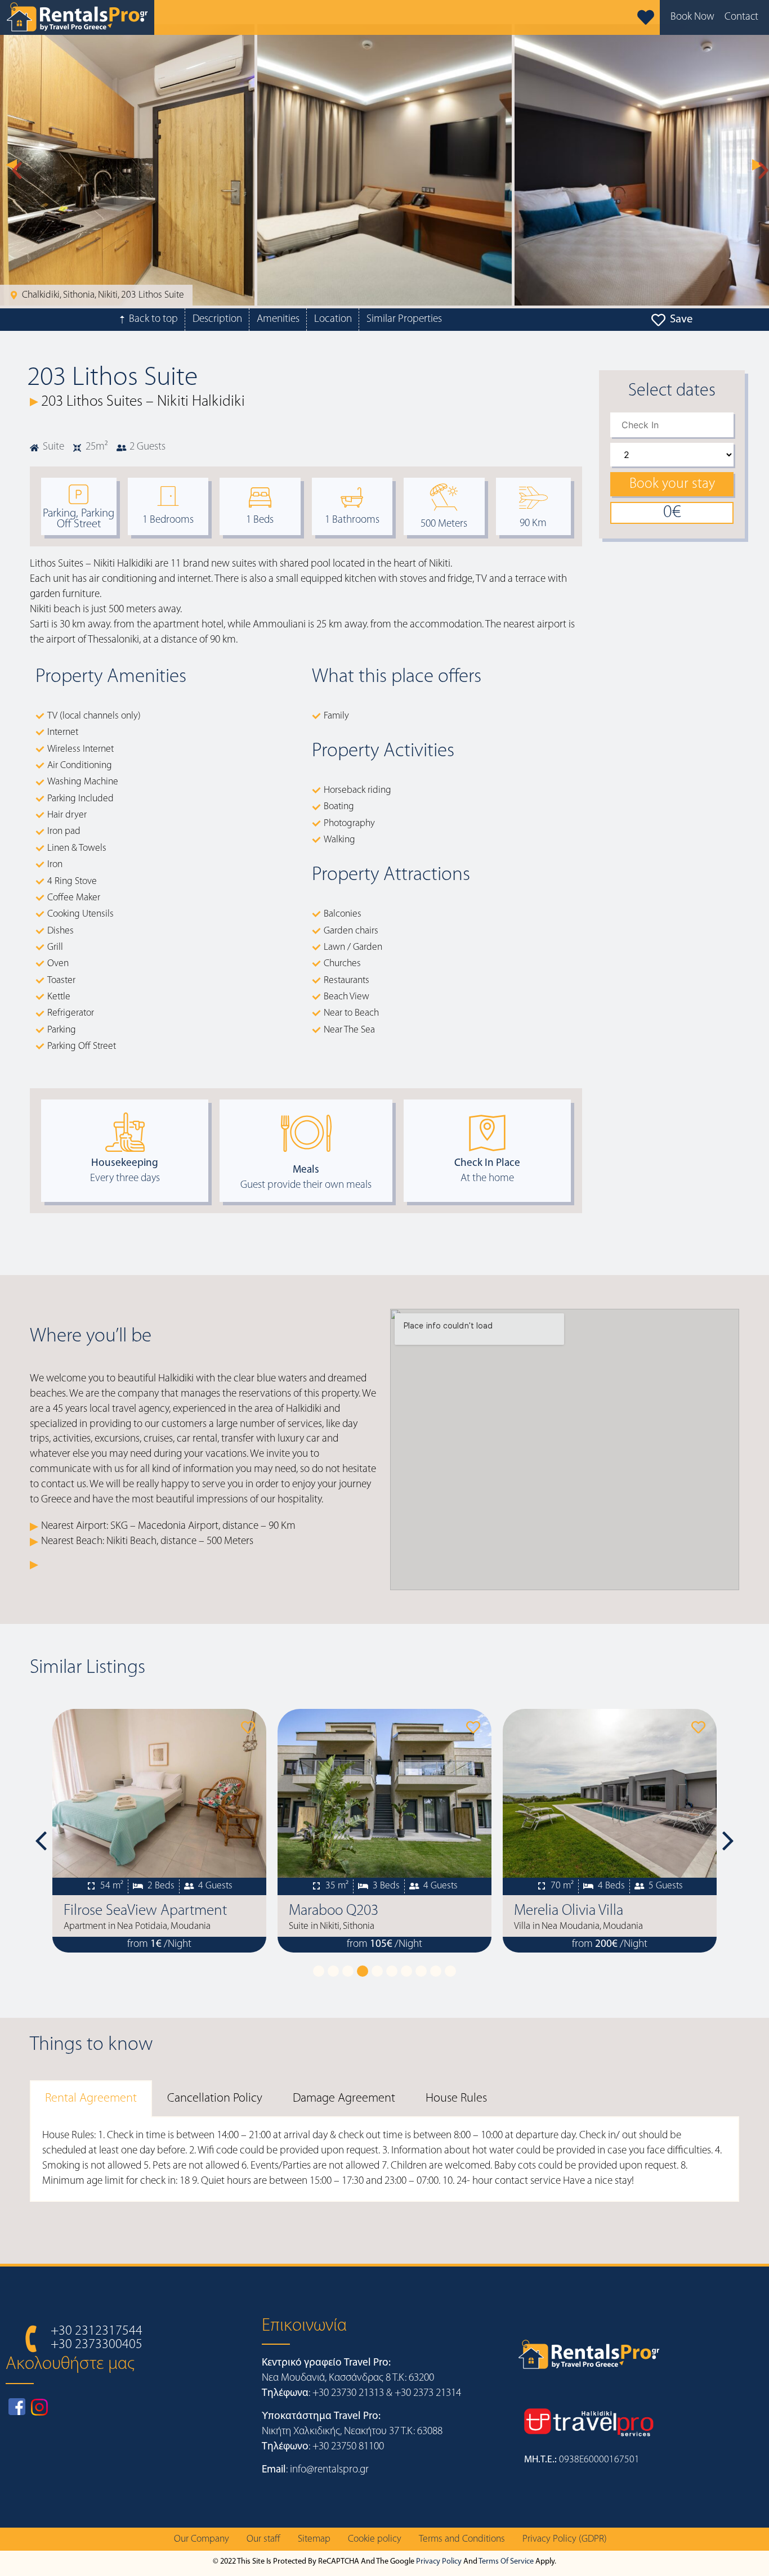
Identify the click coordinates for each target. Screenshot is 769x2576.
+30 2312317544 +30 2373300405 (97, 2338)
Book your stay (672, 484)
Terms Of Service (506, 2562)
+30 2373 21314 (428, 2393)
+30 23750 (336, 2447)
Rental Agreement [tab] (91, 2099)
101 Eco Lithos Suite (574, 1911)
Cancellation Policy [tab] (215, 2099)
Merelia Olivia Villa (343, 1911)
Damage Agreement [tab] (344, 2099)
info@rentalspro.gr (329, 2470)
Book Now (692, 17)
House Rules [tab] (456, 2099)
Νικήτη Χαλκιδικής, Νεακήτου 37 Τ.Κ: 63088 (352, 2432)
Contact (741, 17)
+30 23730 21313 (348, 2393)
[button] (11, 165)
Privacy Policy (439, 2562)
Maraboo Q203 (108, 1911)
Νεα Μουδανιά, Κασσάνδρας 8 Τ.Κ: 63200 (348, 2378)
